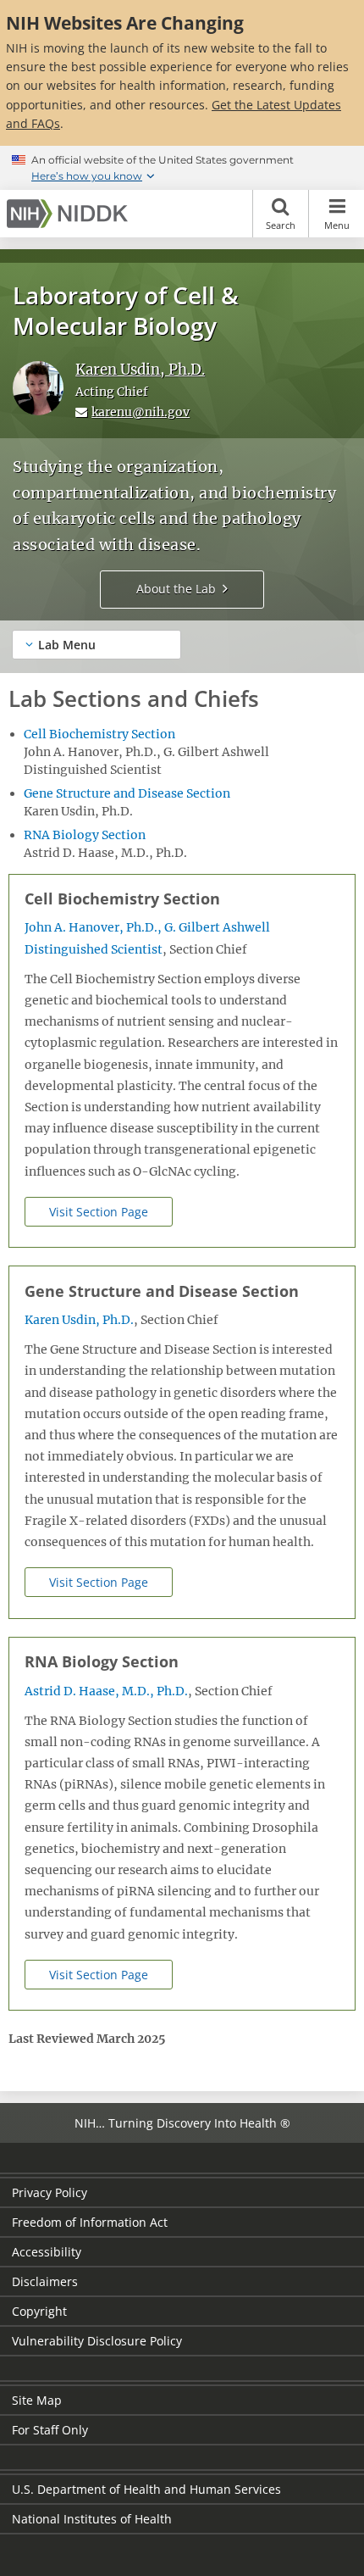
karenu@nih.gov (141, 412)
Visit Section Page (99, 1212)
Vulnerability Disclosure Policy (97, 2341)
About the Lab (176, 589)
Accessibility (47, 2252)
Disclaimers (45, 2281)
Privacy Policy (50, 2192)
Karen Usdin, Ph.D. (140, 370)
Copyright (39, 2311)
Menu (337, 225)
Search (281, 225)
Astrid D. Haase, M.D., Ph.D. (106, 1691)
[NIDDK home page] (70, 214)
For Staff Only (50, 2430)
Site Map (37, 2400)
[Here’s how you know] (182, 168)
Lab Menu (67, 645)
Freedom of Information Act (90, 2222)
